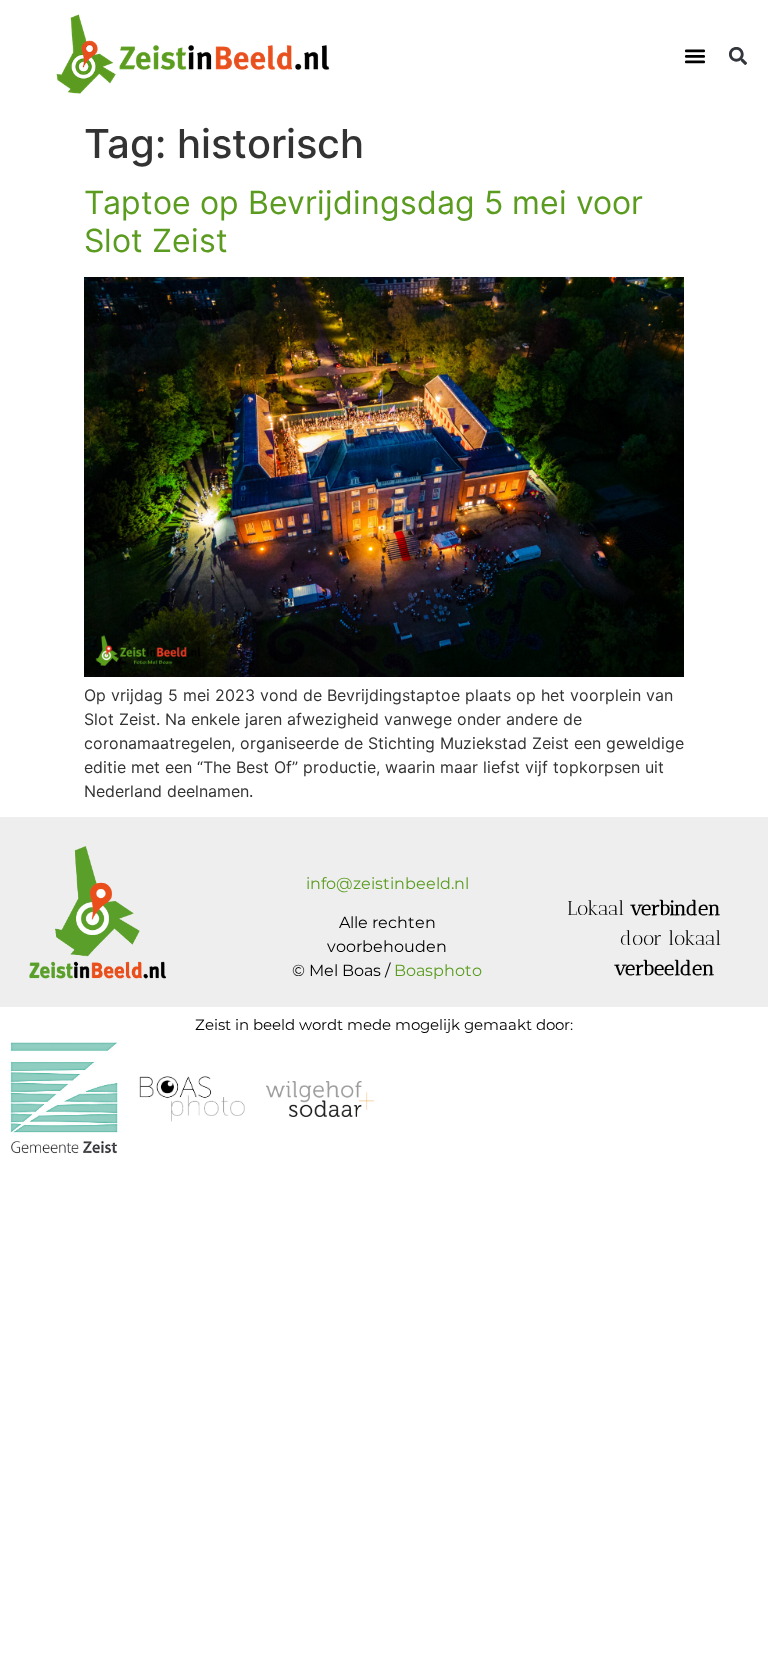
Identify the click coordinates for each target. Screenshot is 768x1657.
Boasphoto (438, 970)
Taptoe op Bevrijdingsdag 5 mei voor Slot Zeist (363, 221)
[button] (695, 55)
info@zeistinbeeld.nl (387, 883)
